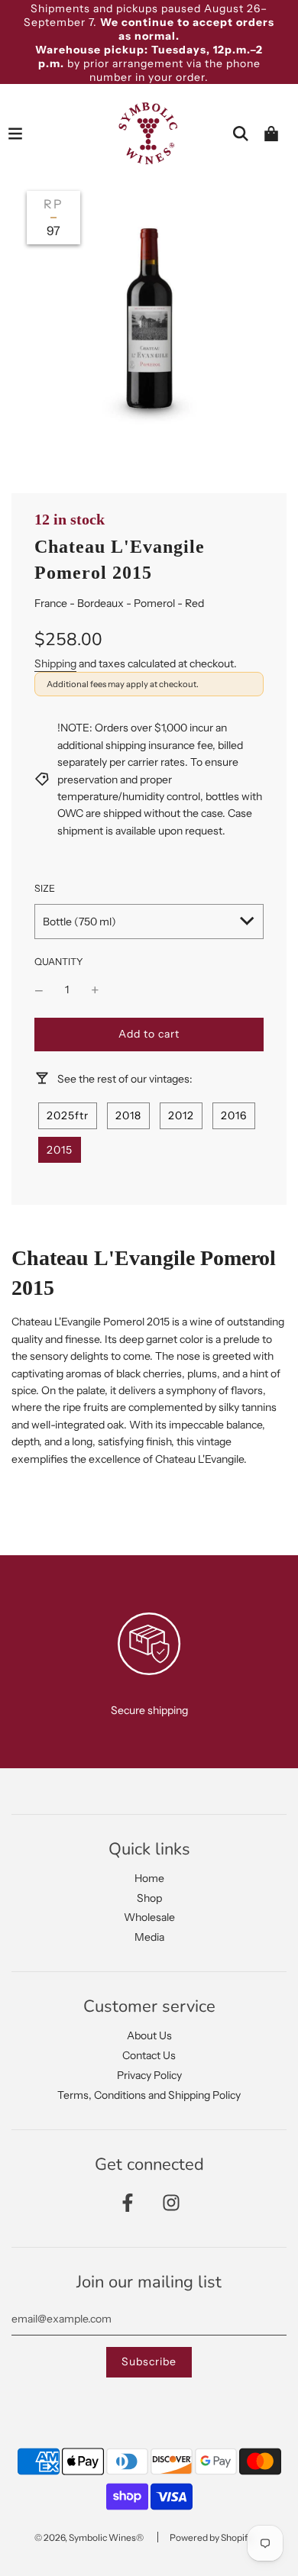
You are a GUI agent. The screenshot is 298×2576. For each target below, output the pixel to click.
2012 (181, 1115)
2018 (128, 1115)
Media (149, 1937)
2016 (234, 1115)
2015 (60, 1150)
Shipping (55, 663)
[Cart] (271, 134)
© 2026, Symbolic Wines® (89, 2537)
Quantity (59, 962)
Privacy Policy (149, 2075)
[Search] (241, 134)
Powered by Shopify (211, 2537)
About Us (149, 2035)
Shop (149, 1898)
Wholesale (149, 1917)
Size (45, 888)
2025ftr (68, 1115)
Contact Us (149, 2055)
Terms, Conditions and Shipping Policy (149, 2095)
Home (149, 1878)
